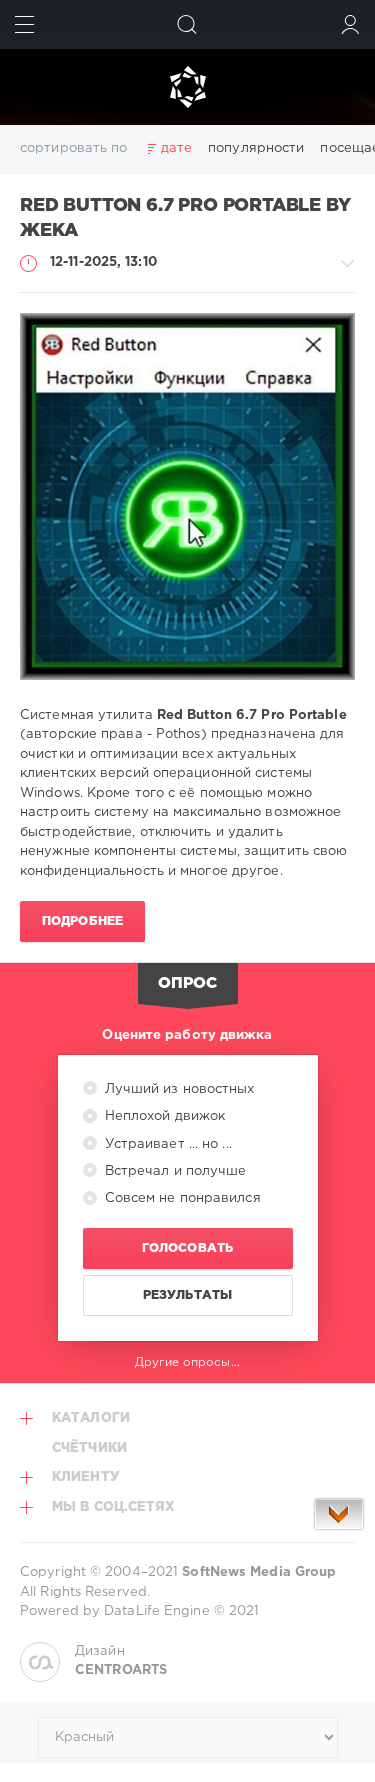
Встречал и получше (174, 1171)
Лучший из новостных (178, 1089)
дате (176, 148)
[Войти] (350, 24)
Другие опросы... (187, 1362)
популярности (256, 148)
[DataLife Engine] (187, 87)
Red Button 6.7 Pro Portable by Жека (185, 218)
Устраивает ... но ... (166, 1144)
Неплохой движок (163, 1116)
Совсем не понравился (181, 1198)
